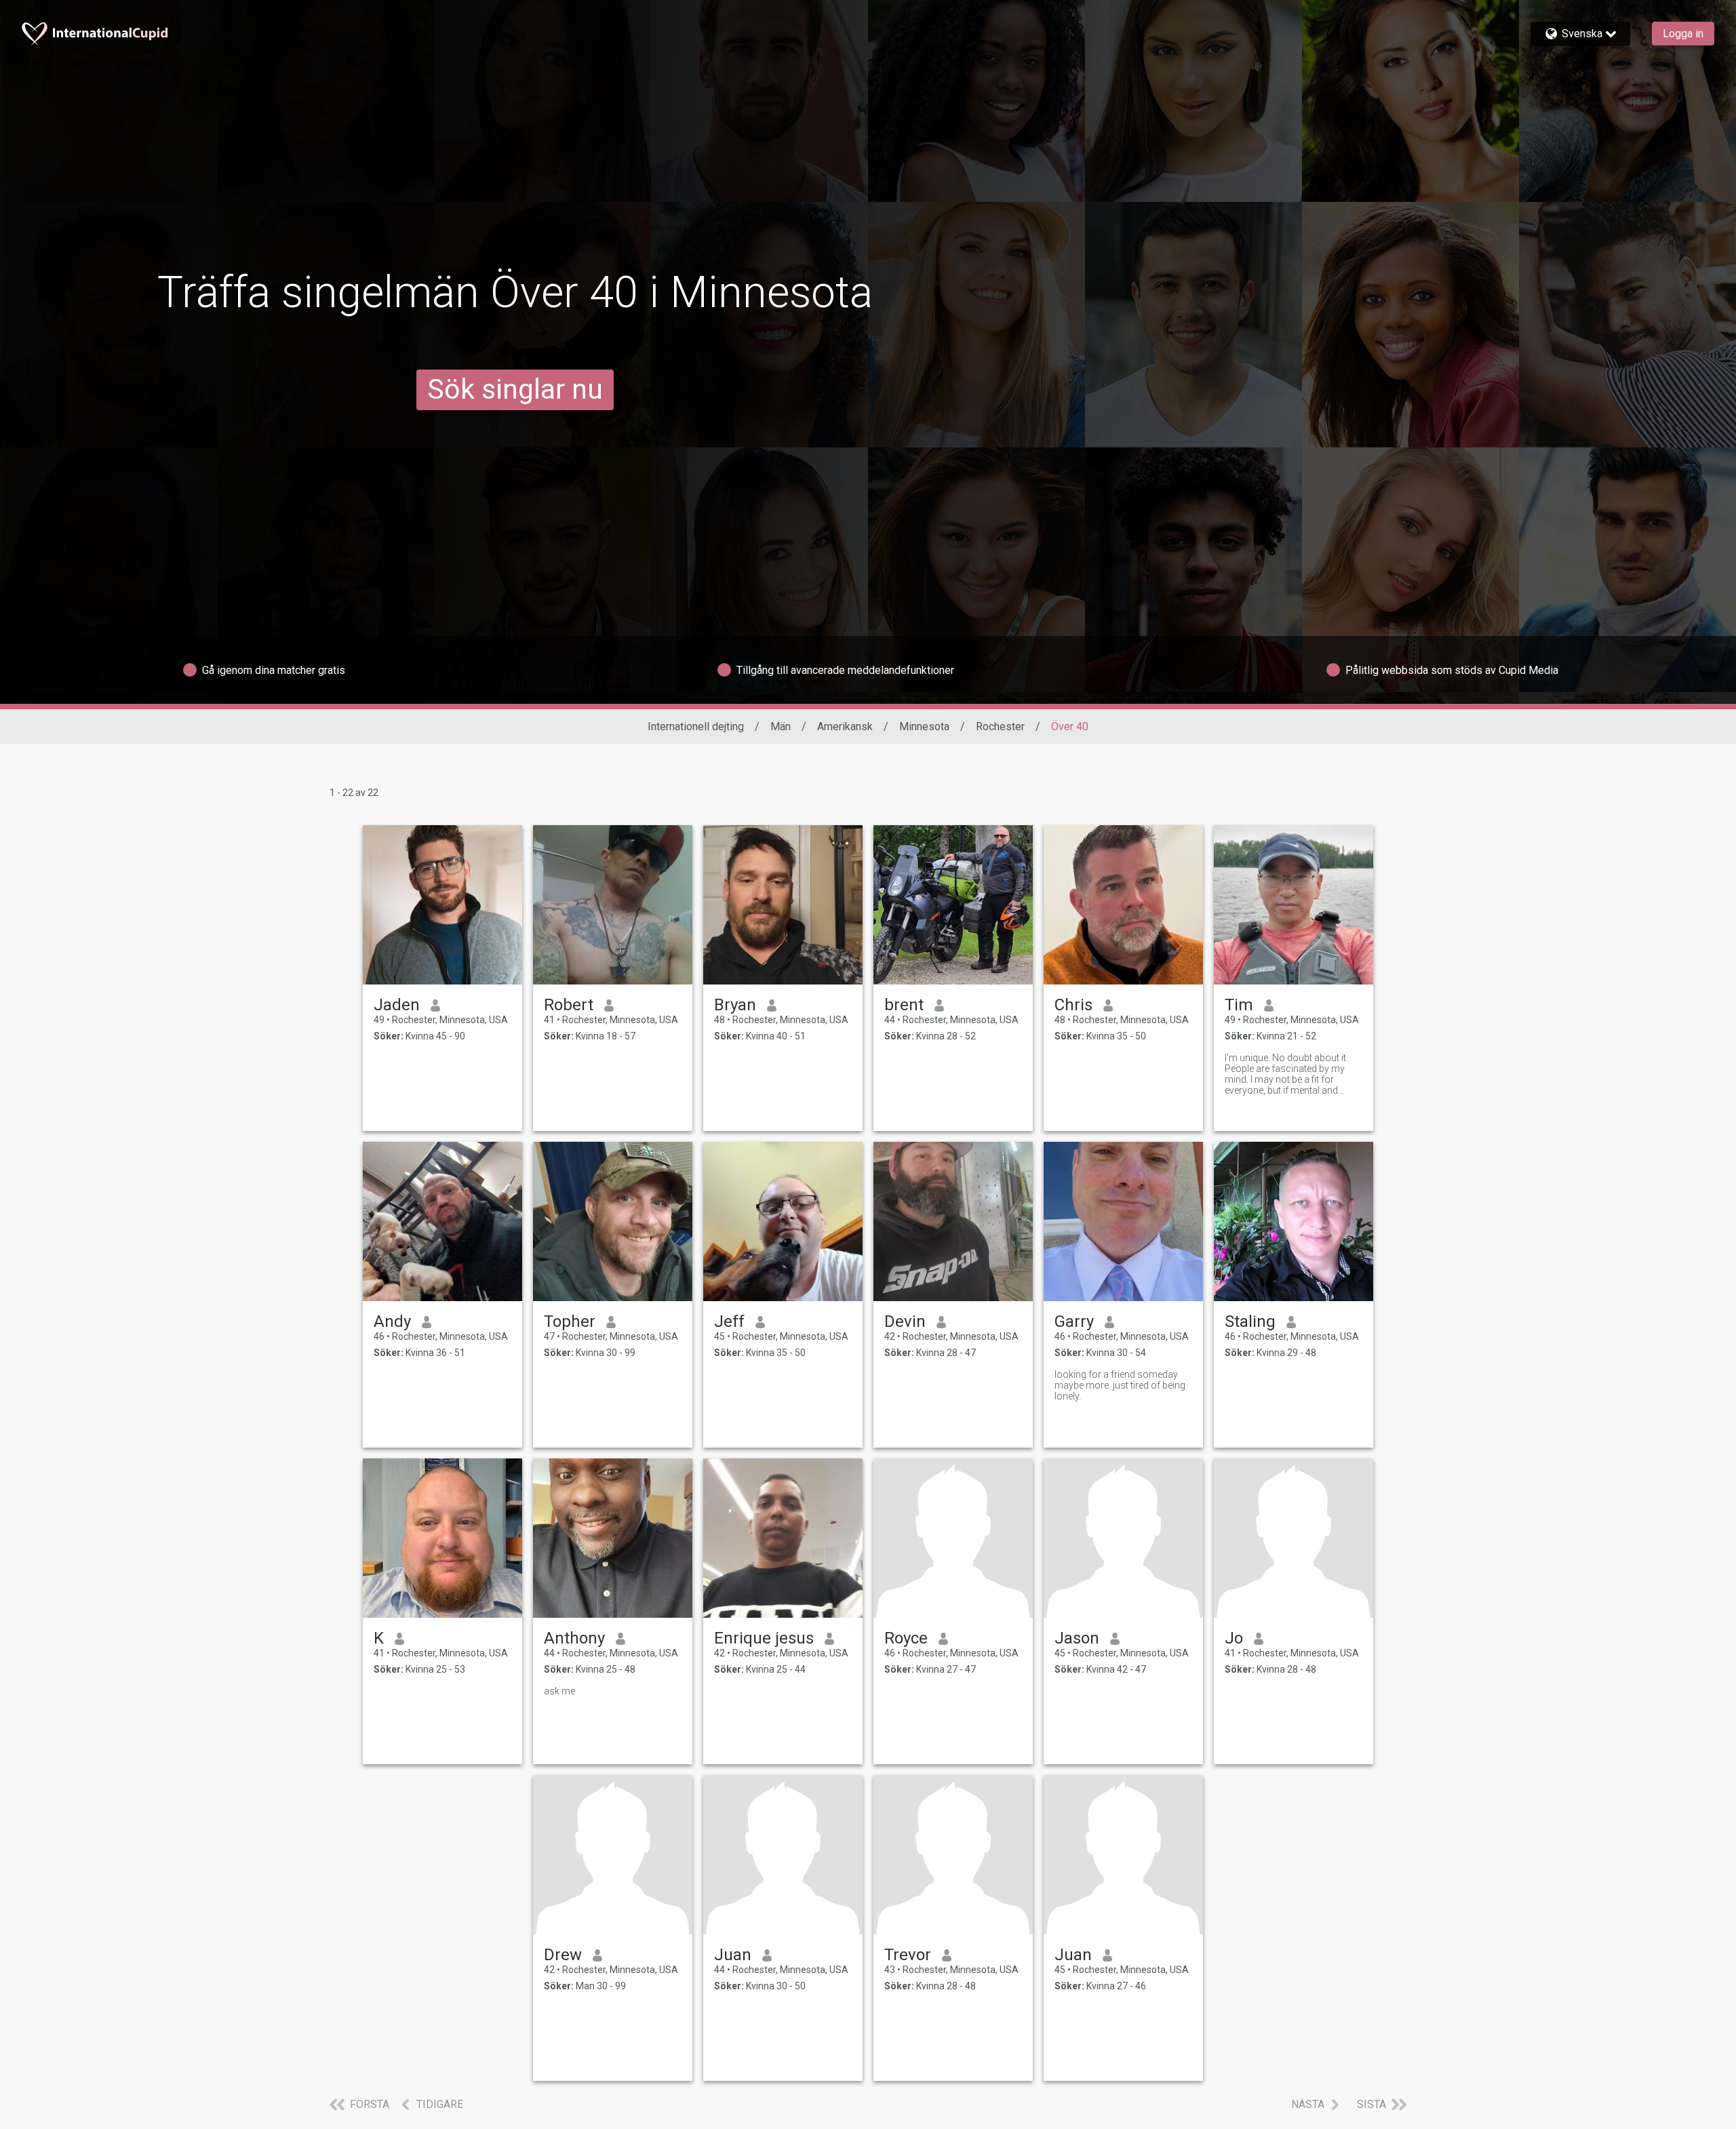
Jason (1077, 1638)
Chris (1073, 1005)
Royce (906, 1638)
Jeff (729, 1321)
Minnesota (924, 727)
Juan (733, 1955)
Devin (905, 1321)
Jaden (397, 1005)
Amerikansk (845, 727)
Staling (1250, 1321)
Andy (392, 1321)
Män (781, 727)
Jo (1234, 1638)
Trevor (908, 1955)
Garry (1074, 1321)
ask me (559, 1691)
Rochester (1000, 727)
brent (904, 1005)
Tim (1239, 1005)
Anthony (574, 1638)
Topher (570, 1321)
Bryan (735, 1005)
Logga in (1683, 34)
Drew (563, 1955)
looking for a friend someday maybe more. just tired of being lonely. (1120, 1385)
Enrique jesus (764, 1638)
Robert (569, 1005)
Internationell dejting (696, 727)
